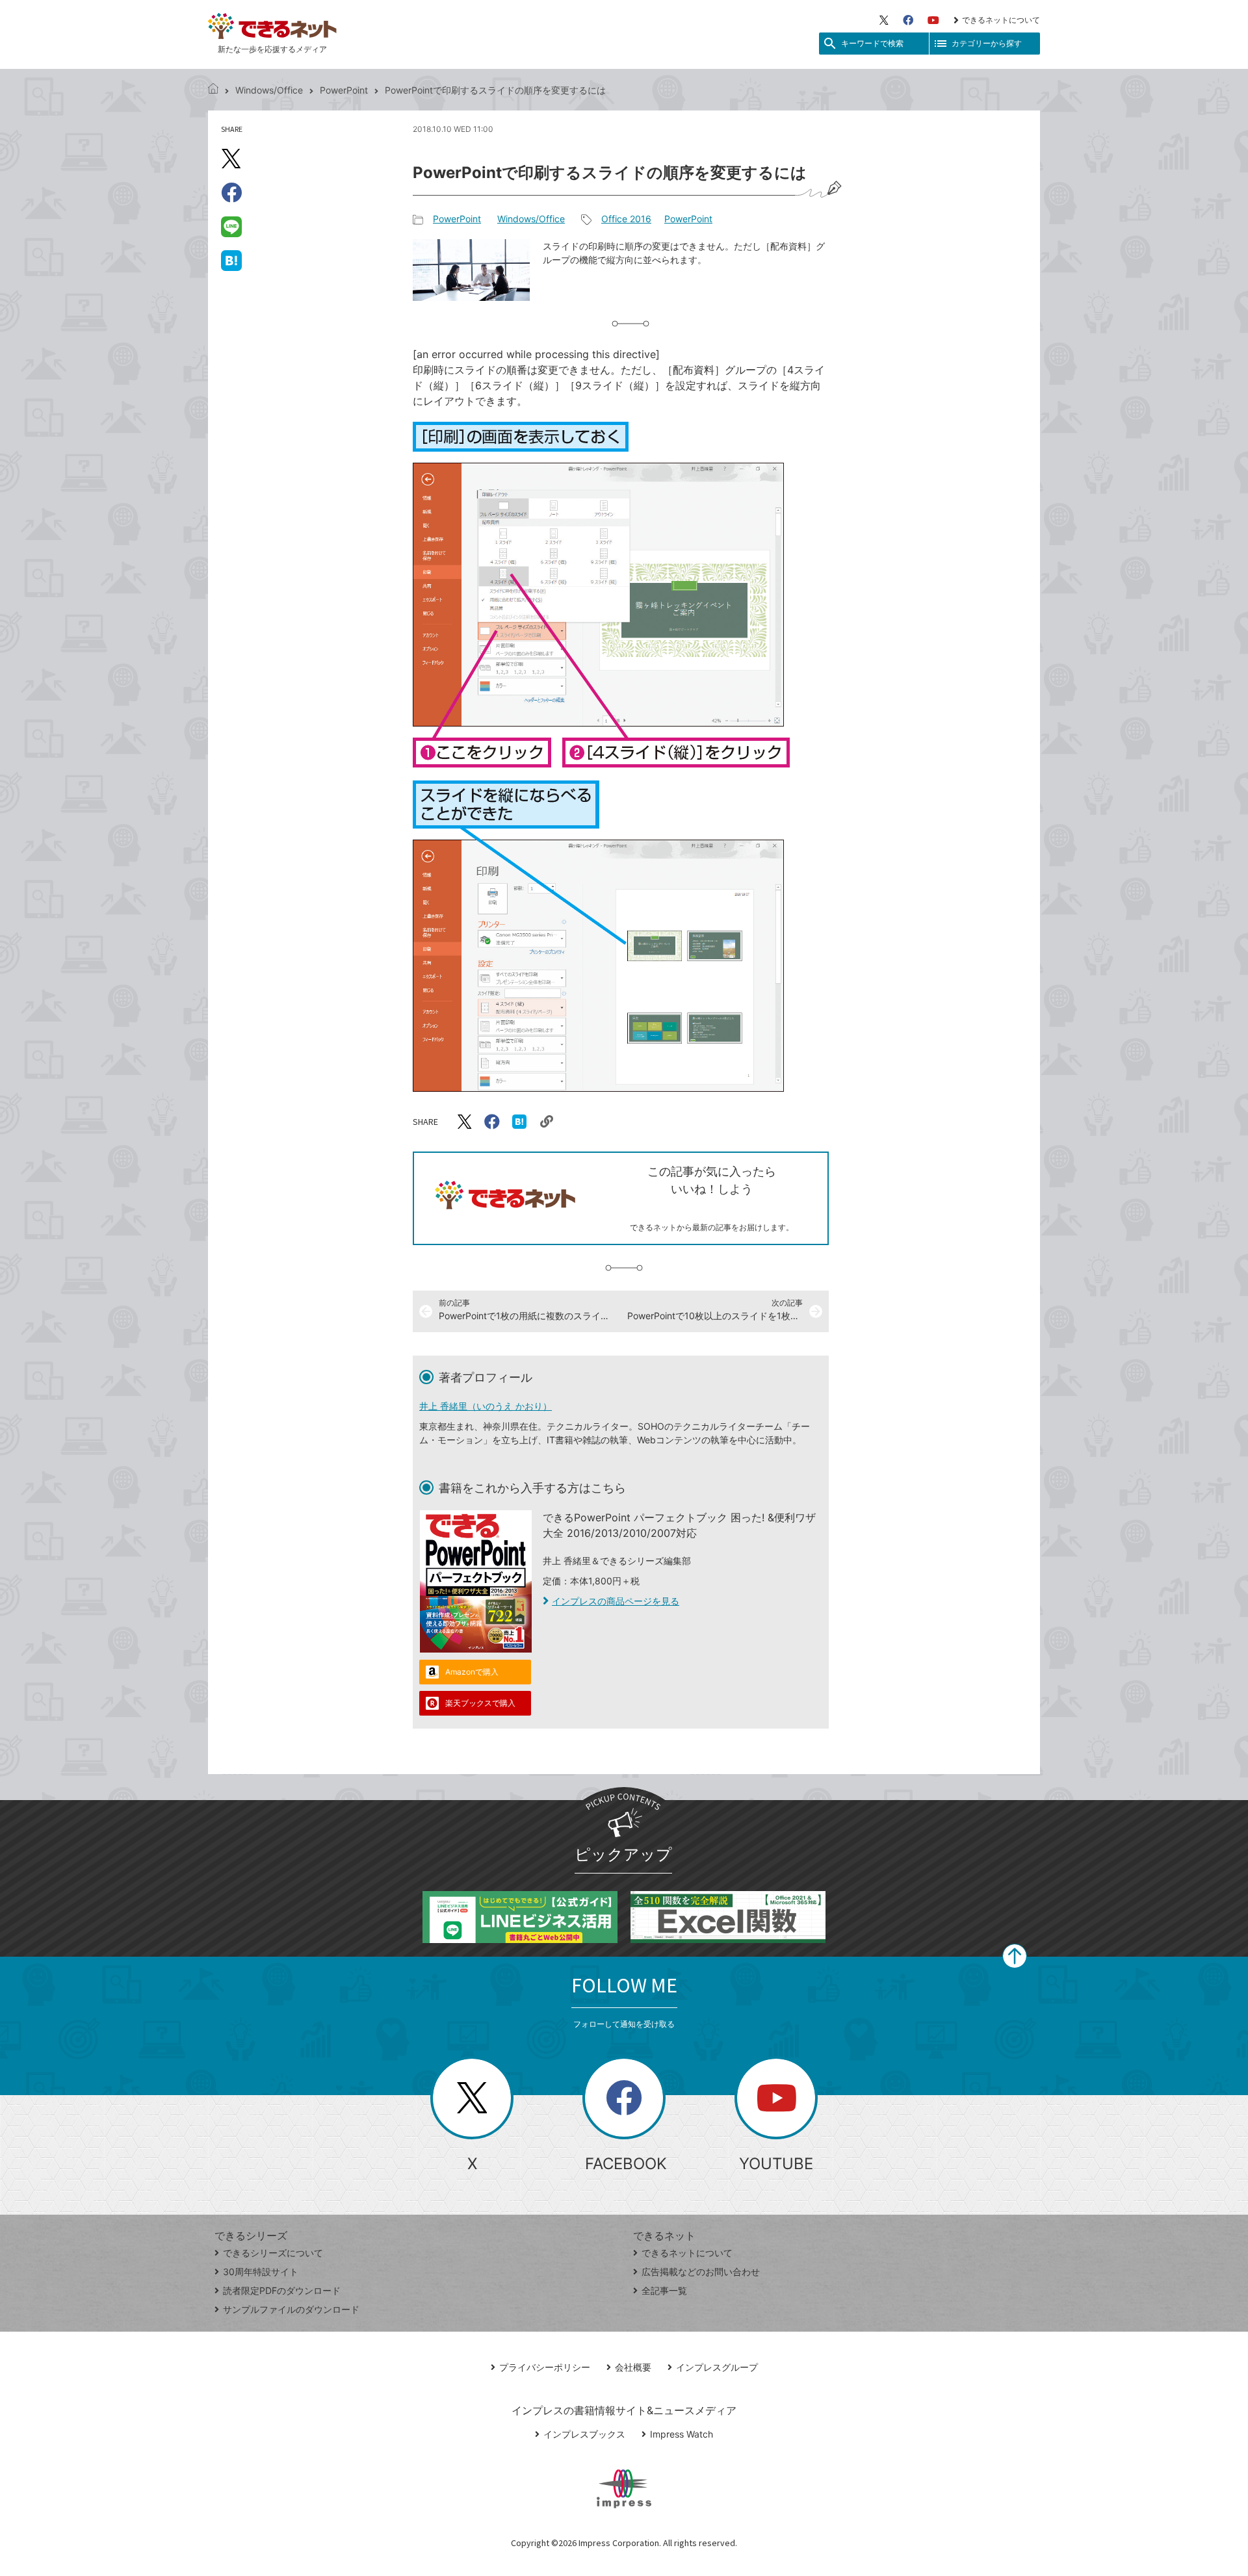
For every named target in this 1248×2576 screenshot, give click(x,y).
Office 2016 (626, 219)
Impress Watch (682, 2434)
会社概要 (633, 2367)
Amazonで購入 (472, 1672)
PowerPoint (344, 90)
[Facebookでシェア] (231, 192)
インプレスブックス (584, 2434)
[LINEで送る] (231, 226)
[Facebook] (908, 20)
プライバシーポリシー (545, 2367)
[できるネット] (213, 90)
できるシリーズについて (273, 2253)
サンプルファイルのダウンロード (291, 2309)
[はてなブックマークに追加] (231, 260)
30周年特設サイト (261, 2272)
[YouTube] (933, 20)
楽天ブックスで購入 (480, 1703)
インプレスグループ (717, 2367)
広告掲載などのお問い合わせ (701, 2272)
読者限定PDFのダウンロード (282, 2290)
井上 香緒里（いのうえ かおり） (486, 1406)
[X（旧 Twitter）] (884, 20)
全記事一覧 (664, 2290)
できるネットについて (1001, 20)
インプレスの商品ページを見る (616, 1601)
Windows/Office (269, 90)
